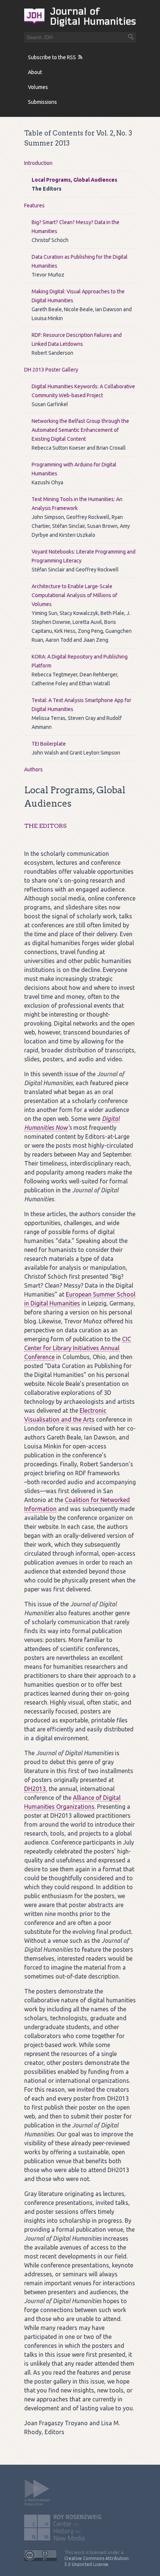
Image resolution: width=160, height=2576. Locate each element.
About (35, 72)
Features (34, 205)
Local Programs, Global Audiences (74, 180)
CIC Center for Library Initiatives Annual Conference (78, 1348)
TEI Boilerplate (49, 744)
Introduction (38, 163)
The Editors (45, 826)
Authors (33, 769)
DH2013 (35, 1789)
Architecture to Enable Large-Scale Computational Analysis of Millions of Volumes (74, 595)
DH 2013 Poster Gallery (51, 370)
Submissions (42, 102)
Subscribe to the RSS (52, 57)
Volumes (38, 87)
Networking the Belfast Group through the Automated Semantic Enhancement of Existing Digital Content (80, 430)
